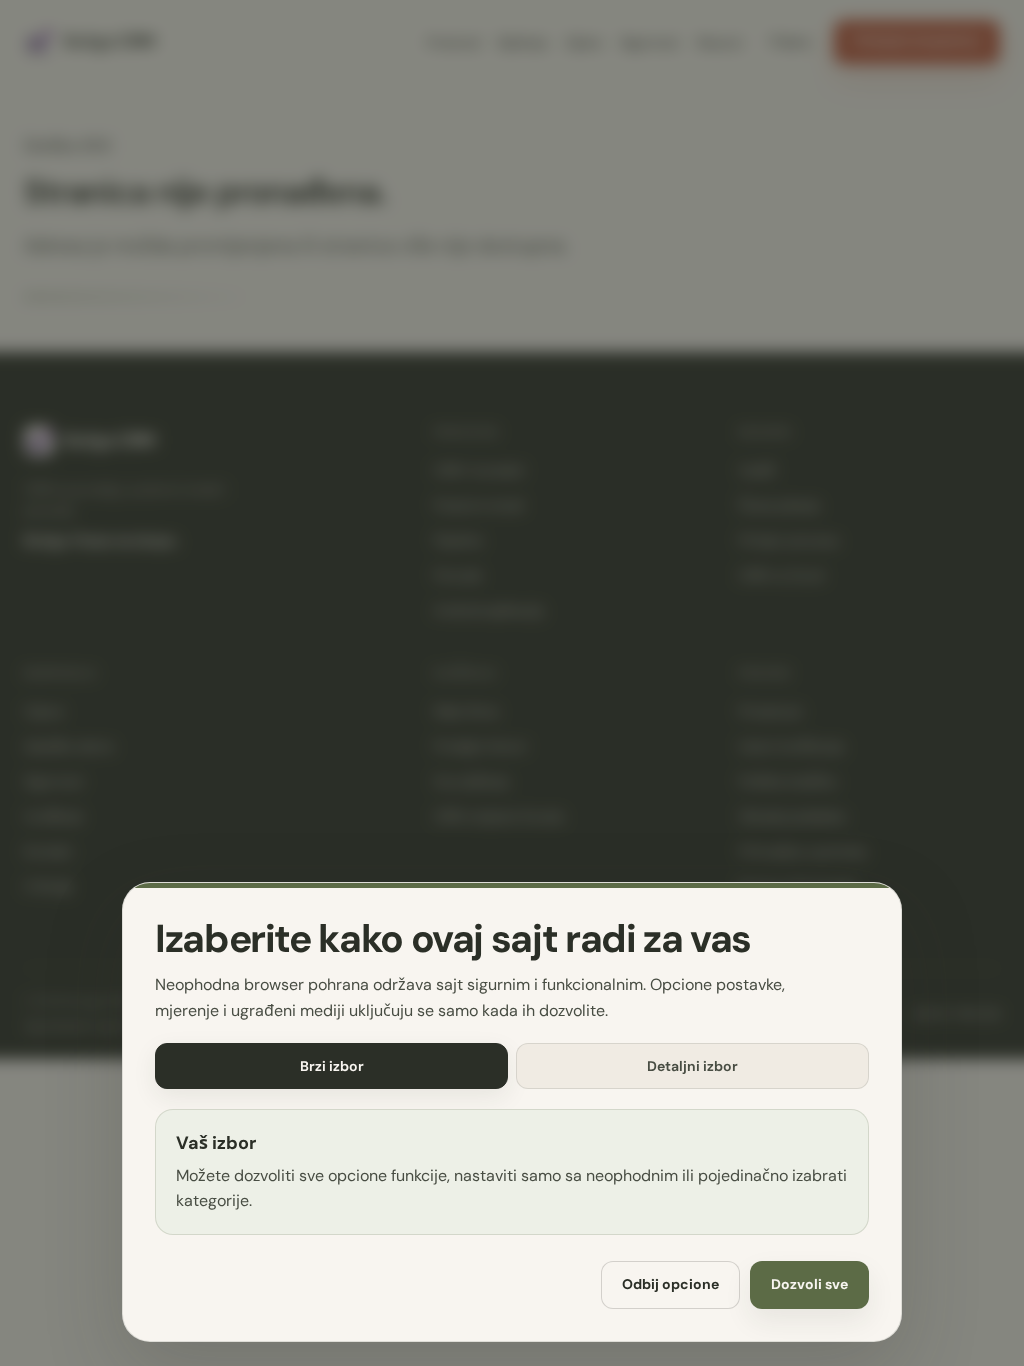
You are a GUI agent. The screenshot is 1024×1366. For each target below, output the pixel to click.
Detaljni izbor (692, 1066)
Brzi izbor (332, 1066)
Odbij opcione (670, 1285)
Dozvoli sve (809, 1285)
